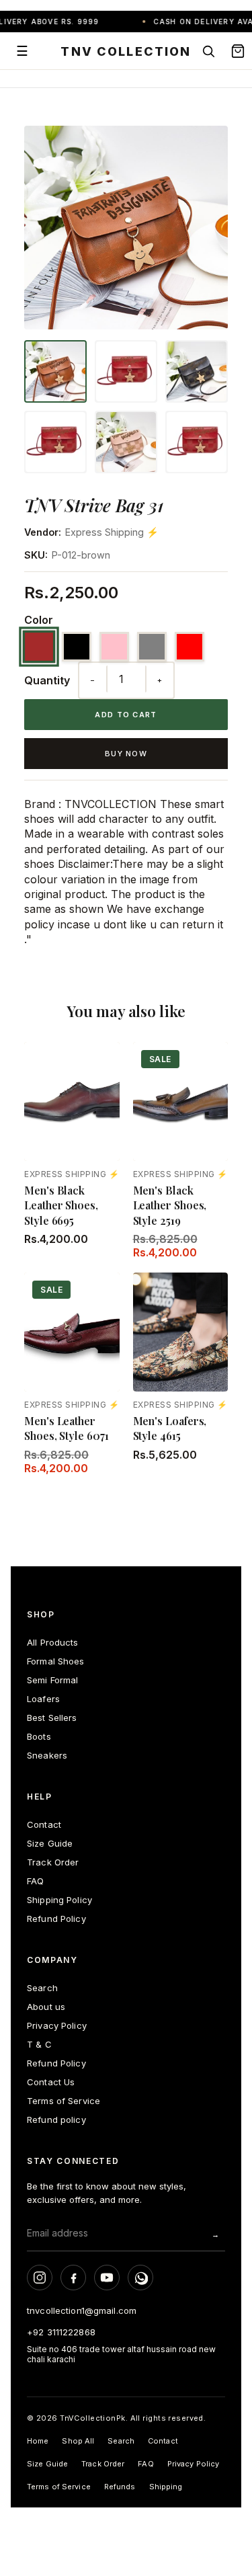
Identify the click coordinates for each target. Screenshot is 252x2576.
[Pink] (114, 647)
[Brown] (39, 647)
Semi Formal (52, 1680)
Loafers (43, 1699)
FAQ (35, 1881)
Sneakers (47, 1755)
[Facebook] (73, 2278)
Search (42, 1988)
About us (46, 2007)
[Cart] (238, 51)
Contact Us (51, 2082)
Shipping (166, 2487)
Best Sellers (52, 1718)
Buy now (126, 754)
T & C (39, 2044)
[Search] (208, 51)
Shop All (78, 2441)
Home (38, 2441)
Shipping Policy (59, 1900)
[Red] (190, 647)
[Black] (77, 647)
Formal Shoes (56, 1661)
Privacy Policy (57, 2025)
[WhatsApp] (140, 2278)
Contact (44, 1824)
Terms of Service (64, 2101)
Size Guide (50, 1843)
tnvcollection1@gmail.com (82, 2310)
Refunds (120, 2487)
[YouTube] (107, 2278)
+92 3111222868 (61, 2332)
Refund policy (56, 2120)
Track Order (53, 1862)
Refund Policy (56, 1919)
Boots (39, 1736)
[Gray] (152, 647)
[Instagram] (40, 2278)
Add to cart (126, 715)
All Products (53, 1642)
